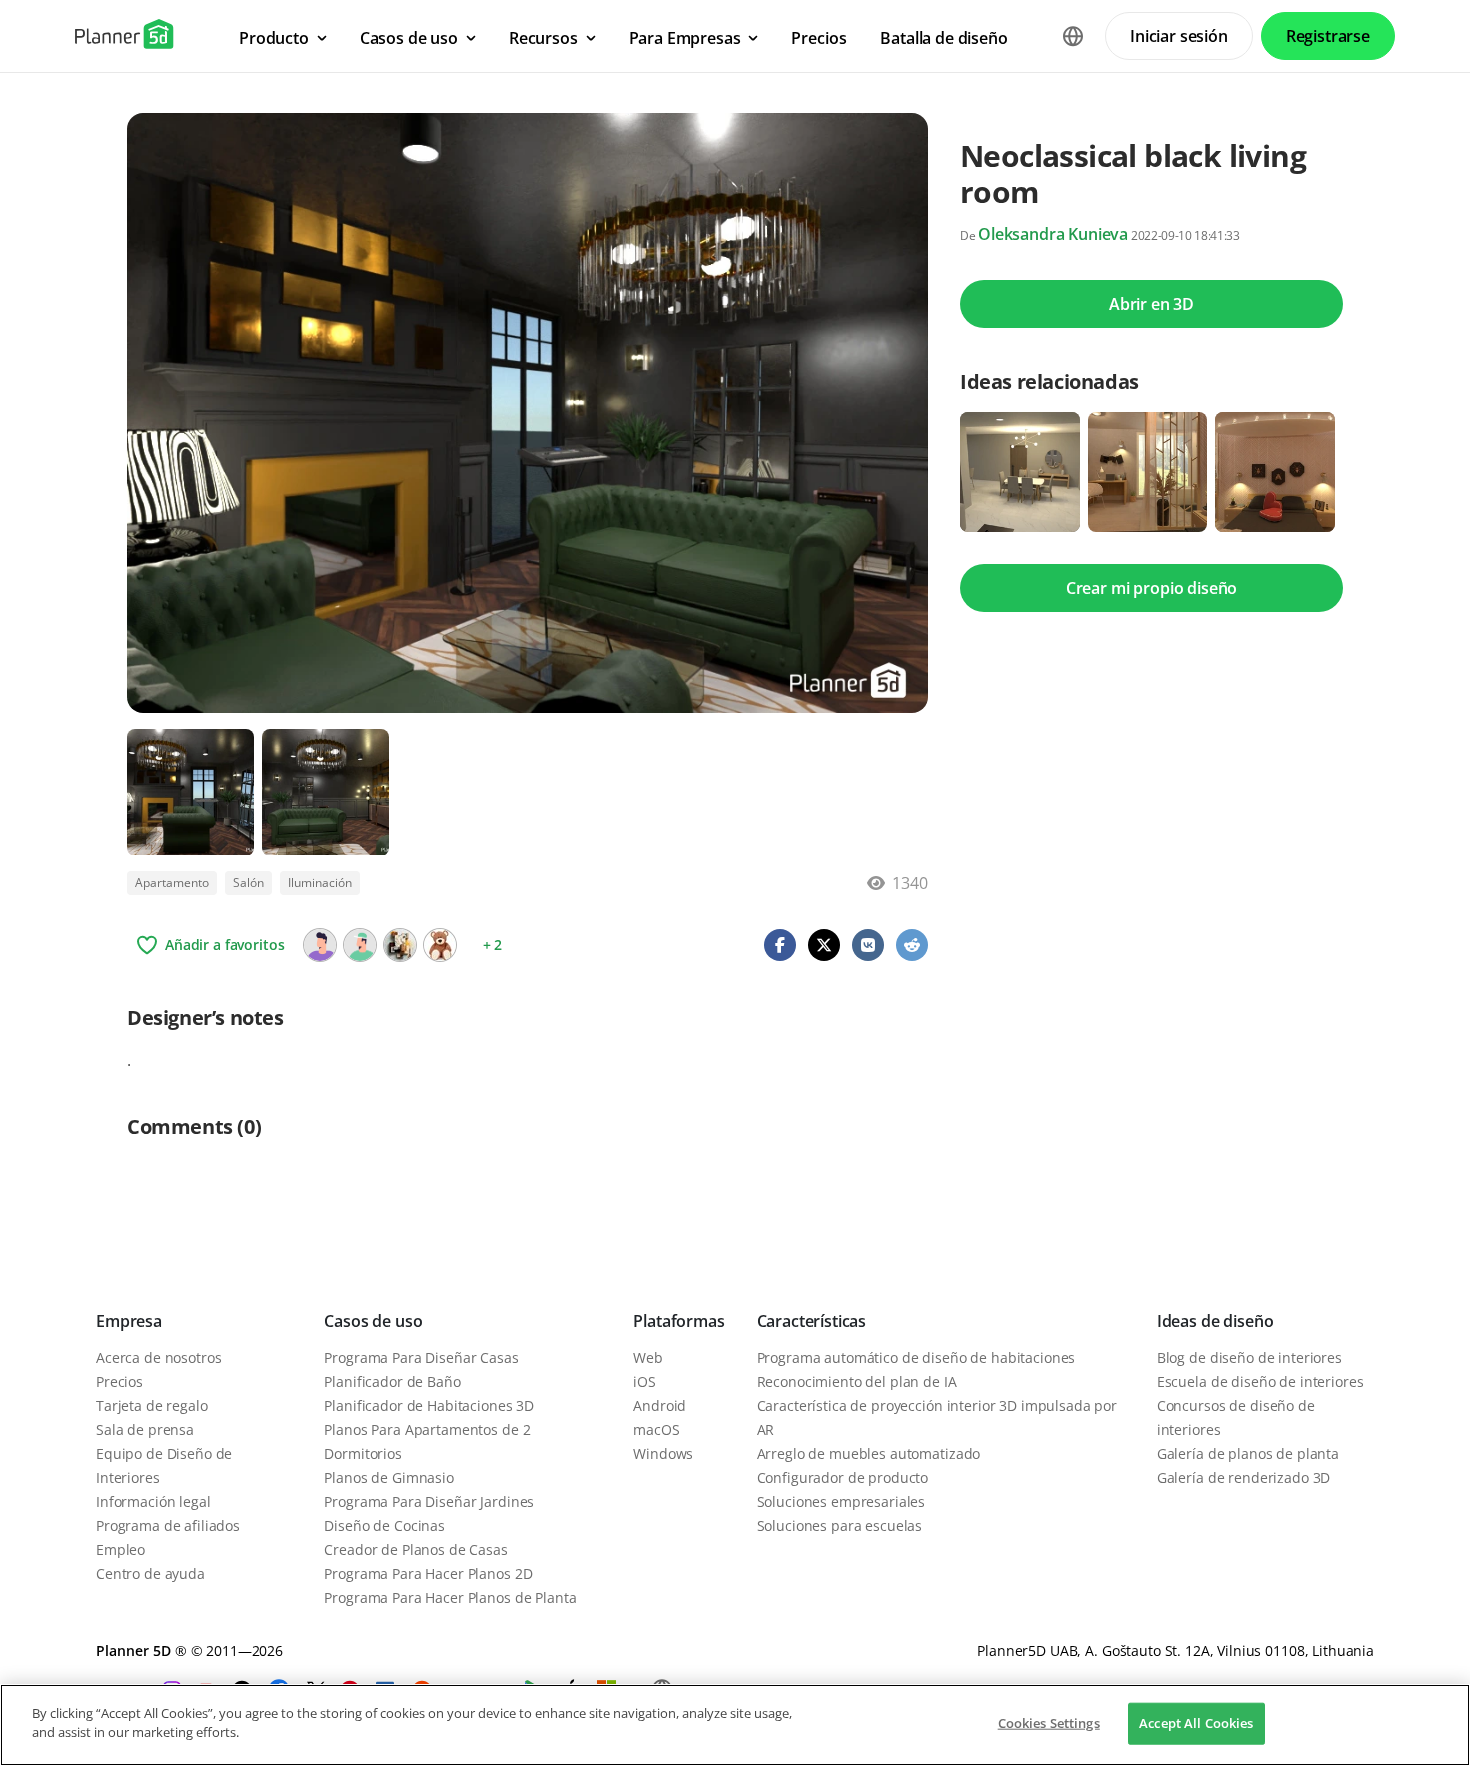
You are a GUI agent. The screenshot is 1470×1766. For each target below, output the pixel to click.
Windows (663, 1453)
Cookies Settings (1049, 1723)
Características (812, 1321)
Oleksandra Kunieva (1053, 234)
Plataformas (678, 1321)
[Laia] (400, 945)
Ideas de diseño (1215, 1321)
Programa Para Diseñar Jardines (429, 1501)
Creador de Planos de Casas (415, 1549)
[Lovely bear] (440, 945)
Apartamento (172, 882)
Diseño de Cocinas (384, 1525)
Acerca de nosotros (158, 1357)
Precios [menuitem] (818, 38)
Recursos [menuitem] (543, 38)
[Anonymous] (360, 945)
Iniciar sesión (1179, 36)
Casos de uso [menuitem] (409, 38)
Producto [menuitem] (274, 38)
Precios (119, 1381)
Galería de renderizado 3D (1244, 1477)
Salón (248, 882)
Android (659, 1405)
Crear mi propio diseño (1151, 588)
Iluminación (320, 882)
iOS (644, 1381)
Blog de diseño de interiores (1249, 1357)
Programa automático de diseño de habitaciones (916, 1357)
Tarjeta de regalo (152, 1405)
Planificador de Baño (392, 1381)
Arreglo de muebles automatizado (869, 1453)
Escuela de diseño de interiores (1260, 1381)
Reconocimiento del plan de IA (857, 1381)
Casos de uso (373, 1321)
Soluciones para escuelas (840, 1525)
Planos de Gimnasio (388, 1477)
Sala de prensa (145, 1429)
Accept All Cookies (1196, 1723)
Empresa (129, 1321)
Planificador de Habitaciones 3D (429, 1405)
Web (648, 1357)
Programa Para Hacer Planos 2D (428, 1573)
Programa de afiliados (168, 1525)
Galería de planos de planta (1248, 1453)
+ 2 (493, 944)
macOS (656, 1429)
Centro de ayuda (150, 1573)
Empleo (120, 1549)
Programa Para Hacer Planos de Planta (450, 1597)
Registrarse (1328, 36)
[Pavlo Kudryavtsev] (320, 945)
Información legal (153, 1501)
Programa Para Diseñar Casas (421, 1357)
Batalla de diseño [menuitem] (943, 38)
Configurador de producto (843, 1477)
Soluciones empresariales (841, 1501)
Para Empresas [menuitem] (685, 38)
